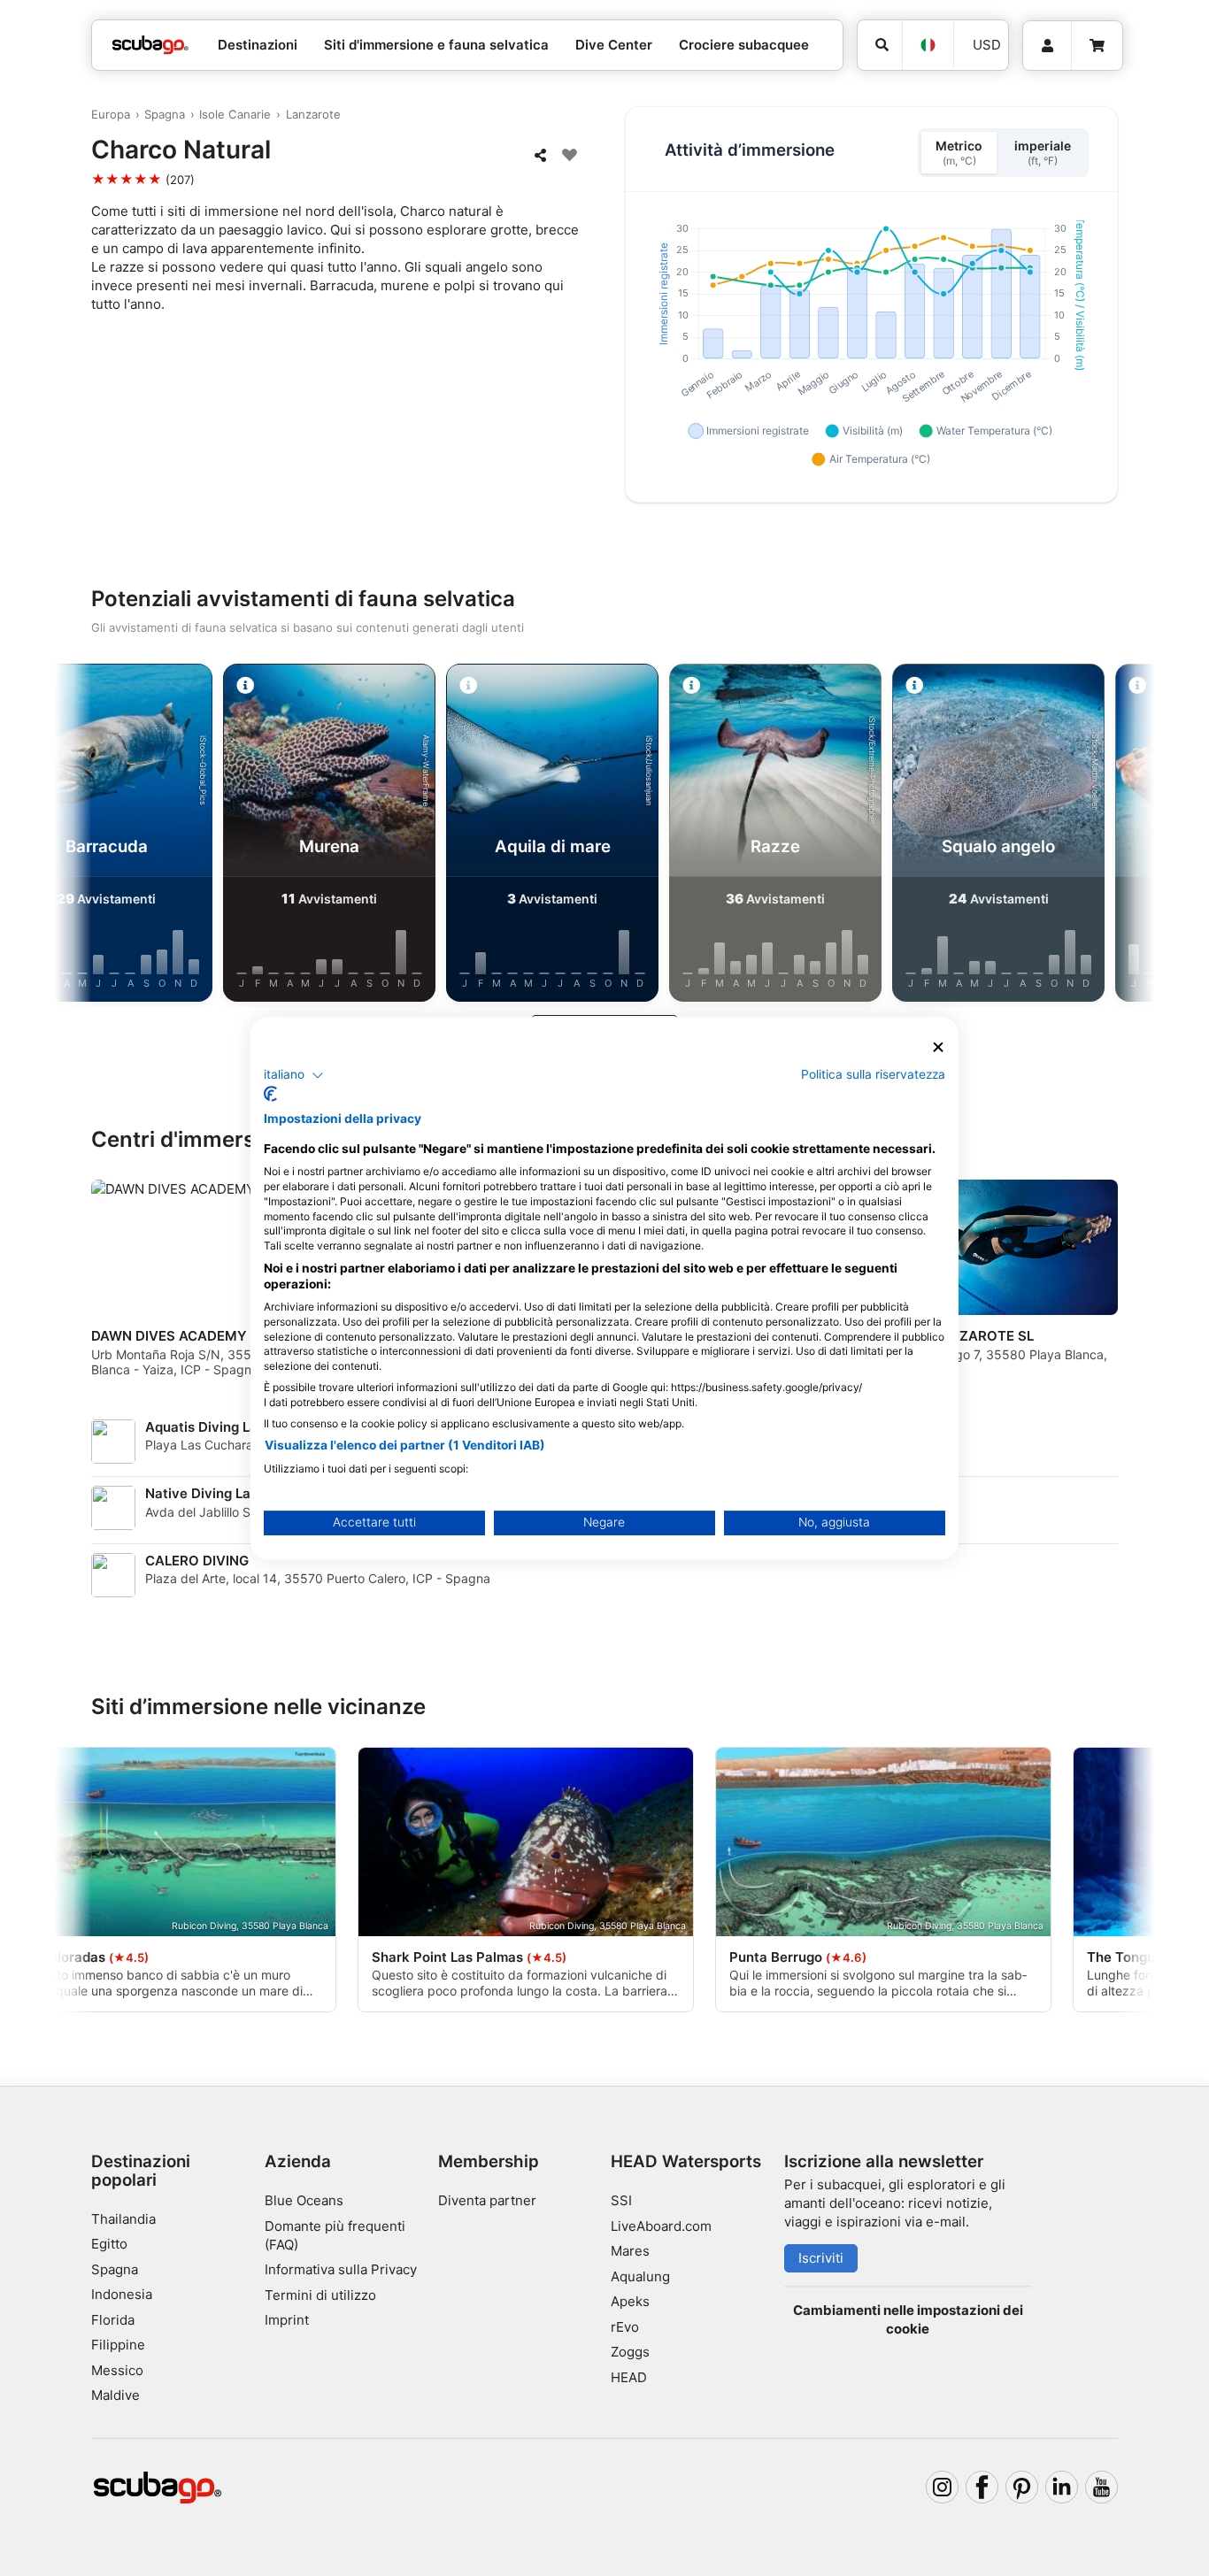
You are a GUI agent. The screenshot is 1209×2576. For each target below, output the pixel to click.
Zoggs (630, 2352)
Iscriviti (821, 2258)
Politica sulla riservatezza (873, 1074)
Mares (630, 2251)
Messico (117, 2370)
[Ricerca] (880, 45)
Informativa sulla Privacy (341, 2269)
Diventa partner (487, 2200)
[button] (294, 1075)
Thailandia (123, 2219)
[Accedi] (1047, 46)
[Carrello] (1097, 46)
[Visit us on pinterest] (1022, 2488)
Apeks (630, 2301)
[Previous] (90, 836)
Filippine (118, 2345)
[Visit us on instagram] (943, 2488)
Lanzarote (313, 114)
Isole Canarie (235, 114)
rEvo (625, 2327)
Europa (111, 114)
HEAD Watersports (686, 2161)
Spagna (165, 114)
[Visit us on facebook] (982, 2488)
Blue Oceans (304, 2200)
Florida (113, 2320)
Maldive (116, 2395)
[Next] (1119, 836)
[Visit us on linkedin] (1062, 2488)
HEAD (629, 2377)
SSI (621, 2200)
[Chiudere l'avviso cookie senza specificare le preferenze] (938, 1047)
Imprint (287, 2320)
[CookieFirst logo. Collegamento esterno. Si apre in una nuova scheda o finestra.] (270, 1094)
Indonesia (122, 2294)
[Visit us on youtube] (1102, 2488)
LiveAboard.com (661, 2226)
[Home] (150, 46)
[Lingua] (928, 45)
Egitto (109, 2244)
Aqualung (640, 2276)
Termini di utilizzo (320, 2295)
